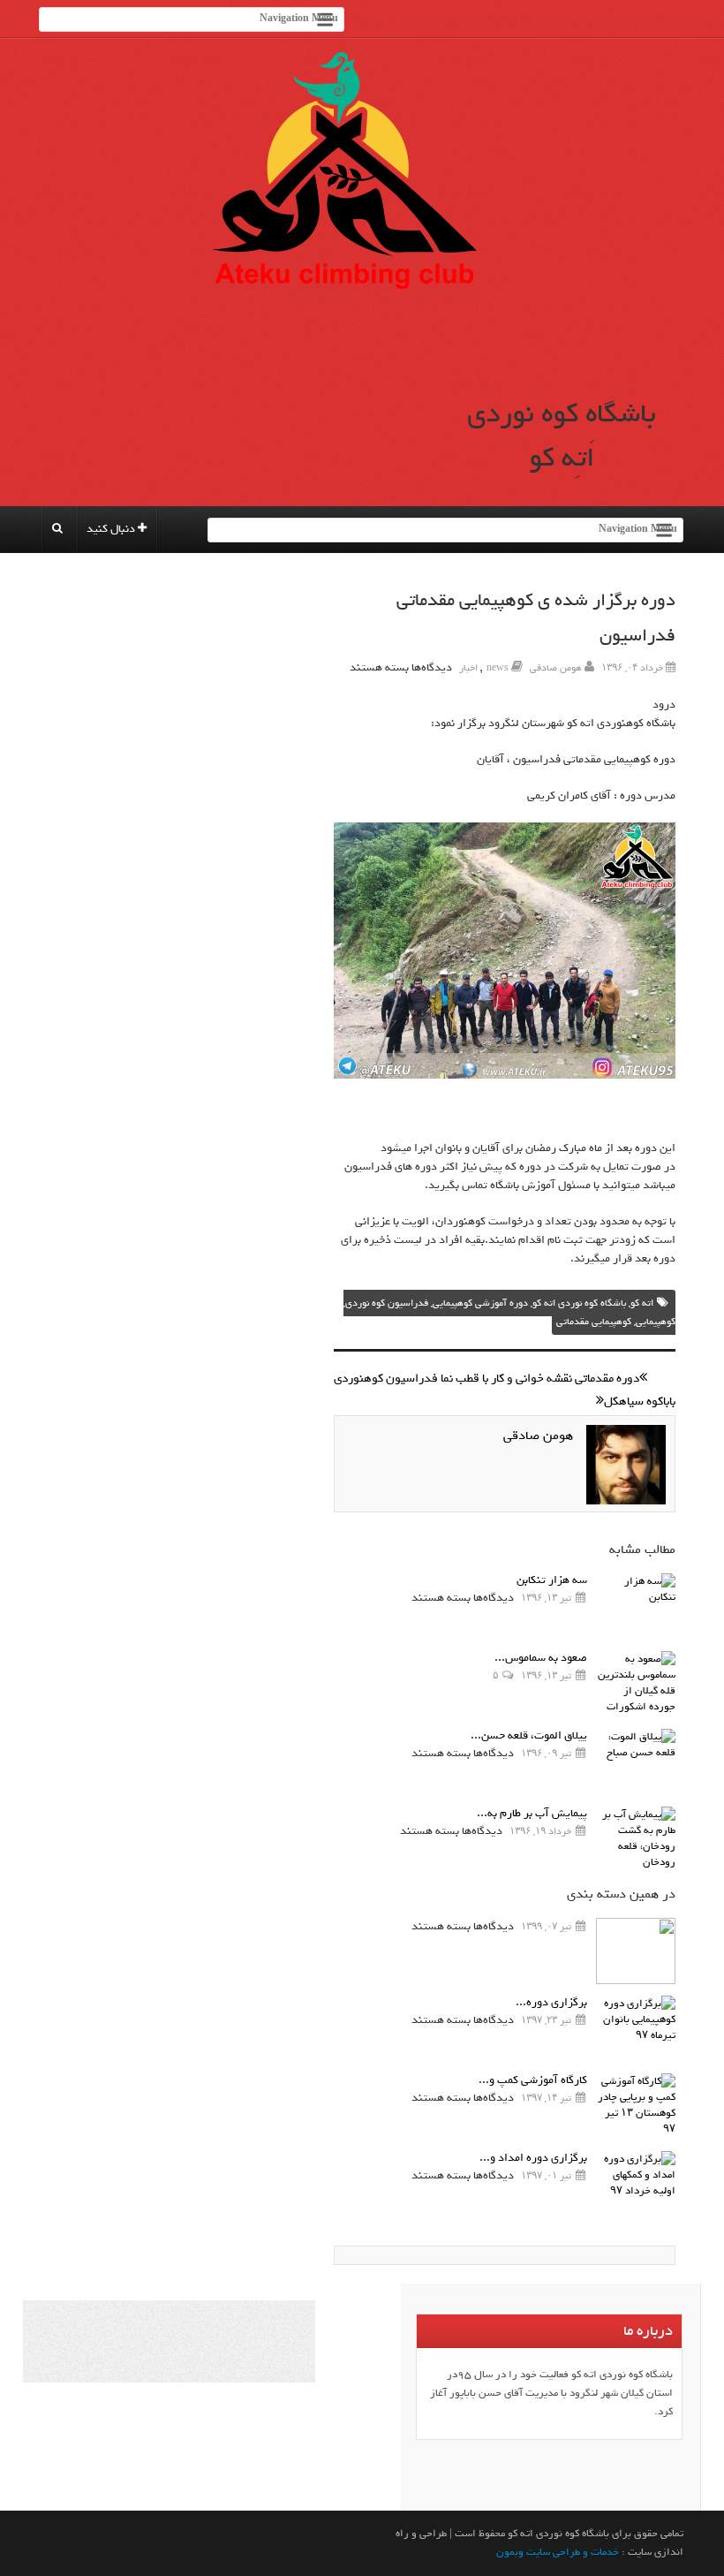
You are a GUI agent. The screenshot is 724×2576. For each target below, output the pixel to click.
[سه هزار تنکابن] (636, 1606)
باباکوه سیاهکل (640, 1402)
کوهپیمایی (656, 1322)
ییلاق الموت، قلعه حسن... (529, 1735)
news (498, 668)
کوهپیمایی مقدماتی (594, 1322)
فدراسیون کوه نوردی (387, 1303)
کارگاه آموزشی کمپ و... (533, 2080)
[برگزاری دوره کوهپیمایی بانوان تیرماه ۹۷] (636, 2029)
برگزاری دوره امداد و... (533, 2158)
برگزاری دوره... (551, 2002)
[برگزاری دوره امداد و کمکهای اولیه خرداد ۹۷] (636, 2184)
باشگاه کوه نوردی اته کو (579, 1303)
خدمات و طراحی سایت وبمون (558, 2552)
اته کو (642, 1303)
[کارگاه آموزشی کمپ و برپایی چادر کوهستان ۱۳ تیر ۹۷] (636, 2106)
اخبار (468, 668)
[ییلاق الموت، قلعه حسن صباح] (636, 1762)
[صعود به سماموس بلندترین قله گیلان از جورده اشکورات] (636, 1684)
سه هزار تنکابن (552, 1580)
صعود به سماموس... (541, 1658)
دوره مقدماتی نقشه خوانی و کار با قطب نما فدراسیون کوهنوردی (486, 1379)
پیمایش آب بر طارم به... (532, 1813)
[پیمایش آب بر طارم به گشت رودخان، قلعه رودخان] (636, 1840)
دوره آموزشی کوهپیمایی (480, 1303)
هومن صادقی (556, 668)
